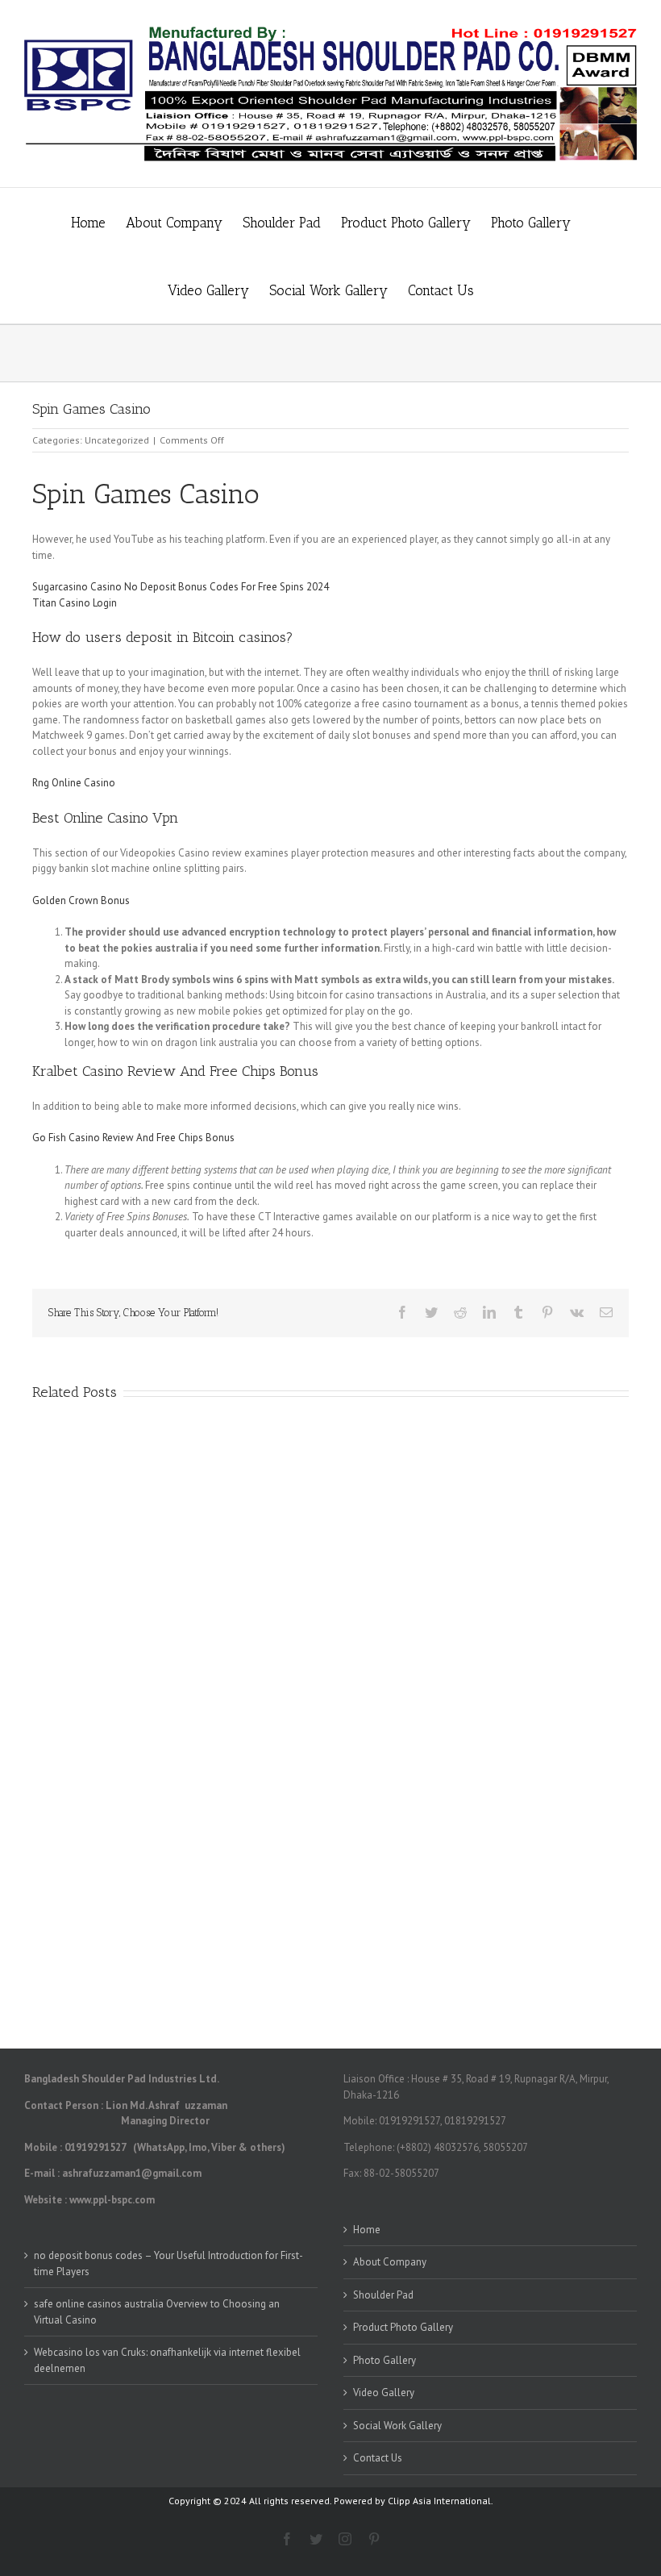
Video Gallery (384, 2393)
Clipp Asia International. (441, 2501)
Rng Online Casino (74, 783)
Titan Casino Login (75, 603)
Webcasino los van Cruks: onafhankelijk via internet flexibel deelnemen (167, 2360)
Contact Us (378, 2458)
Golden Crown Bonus (81, 900)
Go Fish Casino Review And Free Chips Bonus (133, 1138)
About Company (390, 2262)
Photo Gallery (385, 2360)
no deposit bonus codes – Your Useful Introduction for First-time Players (168, 2263)
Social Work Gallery (397, 2426)
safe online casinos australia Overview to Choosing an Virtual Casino (157, 2312)
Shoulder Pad (383, 2295)
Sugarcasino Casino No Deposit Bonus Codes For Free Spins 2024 (181, 587)
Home (367, 2230)
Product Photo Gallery (403, 2327)
